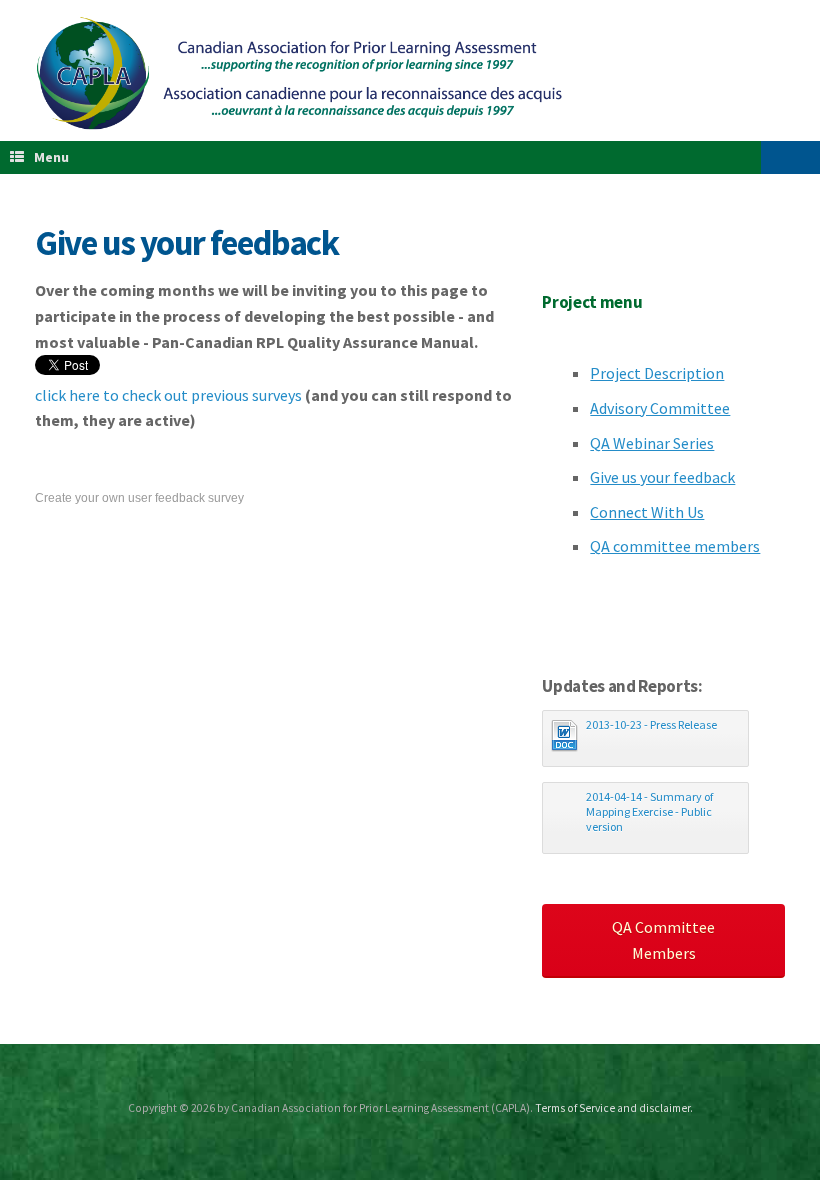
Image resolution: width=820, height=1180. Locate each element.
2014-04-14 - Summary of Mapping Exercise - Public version (649, 811)
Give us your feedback (662, 477)
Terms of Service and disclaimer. (614, 1108)
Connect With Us (647, 512)
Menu (51, 157)
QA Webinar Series (652, 443)
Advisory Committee (660, 408)
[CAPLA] (300, 73)
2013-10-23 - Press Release (651, 724)
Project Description (657, 373)
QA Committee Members (663, 940)
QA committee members (675, 546)
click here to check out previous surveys (168, 395)
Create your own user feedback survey (139, 498)
